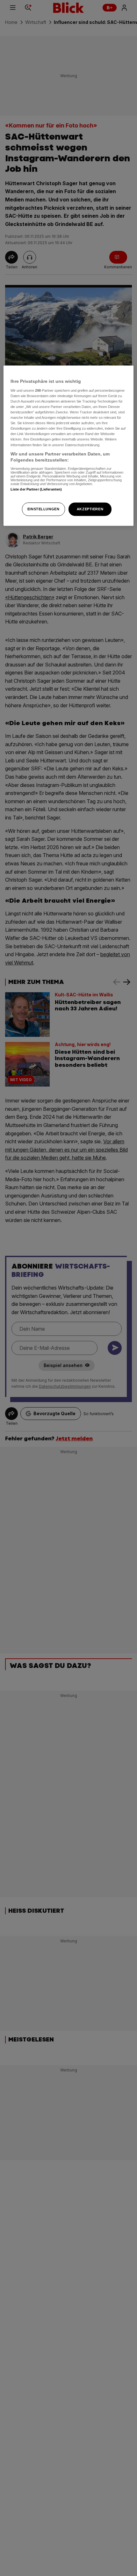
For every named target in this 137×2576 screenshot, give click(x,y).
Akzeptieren (90, 509)
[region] (69, 446)
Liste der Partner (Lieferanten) (36, 489)
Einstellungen (43, 509)
